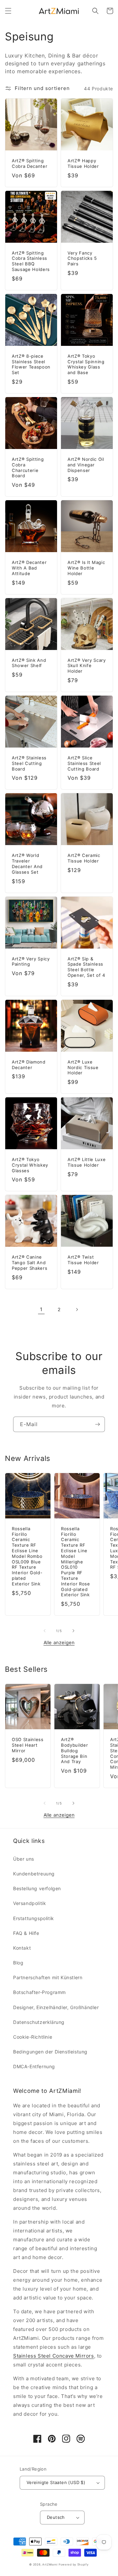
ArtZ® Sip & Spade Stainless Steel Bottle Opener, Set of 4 (86, 967)
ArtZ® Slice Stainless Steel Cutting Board (84, 763)
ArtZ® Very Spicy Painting (31, 962)
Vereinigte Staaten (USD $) (56, 2482)
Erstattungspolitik (34, 1918)
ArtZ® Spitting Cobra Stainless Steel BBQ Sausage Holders (31, 261)
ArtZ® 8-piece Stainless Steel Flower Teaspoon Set (31, 364)
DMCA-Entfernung (34, 2066)
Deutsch (56, 2517)
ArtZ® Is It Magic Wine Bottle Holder (86, 568)
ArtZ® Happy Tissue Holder (83, 163)
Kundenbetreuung (34, 1874)
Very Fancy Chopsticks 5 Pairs (82, 258)
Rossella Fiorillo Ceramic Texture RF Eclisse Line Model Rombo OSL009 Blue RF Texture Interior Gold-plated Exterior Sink (27, 1556)
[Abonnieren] (97, 1424)
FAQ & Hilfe (26, 1933)
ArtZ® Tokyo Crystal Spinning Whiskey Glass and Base (86, 364)
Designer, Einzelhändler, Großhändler (56, 2007)
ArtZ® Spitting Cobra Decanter (29, 163)
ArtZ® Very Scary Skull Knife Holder (87, 666)
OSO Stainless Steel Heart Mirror (28, 1745)
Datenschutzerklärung (39, 2022)
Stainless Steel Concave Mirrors (54, 2356)
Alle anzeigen (59, 1642)
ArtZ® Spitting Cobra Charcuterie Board (28, 467)
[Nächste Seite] (77, 1310)
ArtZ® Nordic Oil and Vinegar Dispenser (86, 465)
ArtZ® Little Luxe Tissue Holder (87, 1162)
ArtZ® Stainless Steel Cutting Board (29, 763)
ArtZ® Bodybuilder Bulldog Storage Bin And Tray (74, 1750)
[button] (8, 11)
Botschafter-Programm (39, 1992)
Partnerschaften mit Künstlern (48, 1977)
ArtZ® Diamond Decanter (29, 1065)
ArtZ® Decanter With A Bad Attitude (29, 568)
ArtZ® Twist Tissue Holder (83, 1260)
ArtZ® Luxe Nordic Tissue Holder (83, 1067)
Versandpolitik (29, 1903)
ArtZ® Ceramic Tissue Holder (84, 858)
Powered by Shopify (74, 2565)
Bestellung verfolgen (37, 1888)
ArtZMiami (50, 2565)
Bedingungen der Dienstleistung (50, 2052)
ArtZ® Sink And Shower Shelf (29, 663)
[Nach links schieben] (45, 1631)
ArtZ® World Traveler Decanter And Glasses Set (27, 863)
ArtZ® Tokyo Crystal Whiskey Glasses (30, 1165)
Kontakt (22, 1948)
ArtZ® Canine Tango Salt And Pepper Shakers (29, 1263)
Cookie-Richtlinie (33, 2037)
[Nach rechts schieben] (73, 1631)
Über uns (24, 1859)
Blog (18, 1963)
